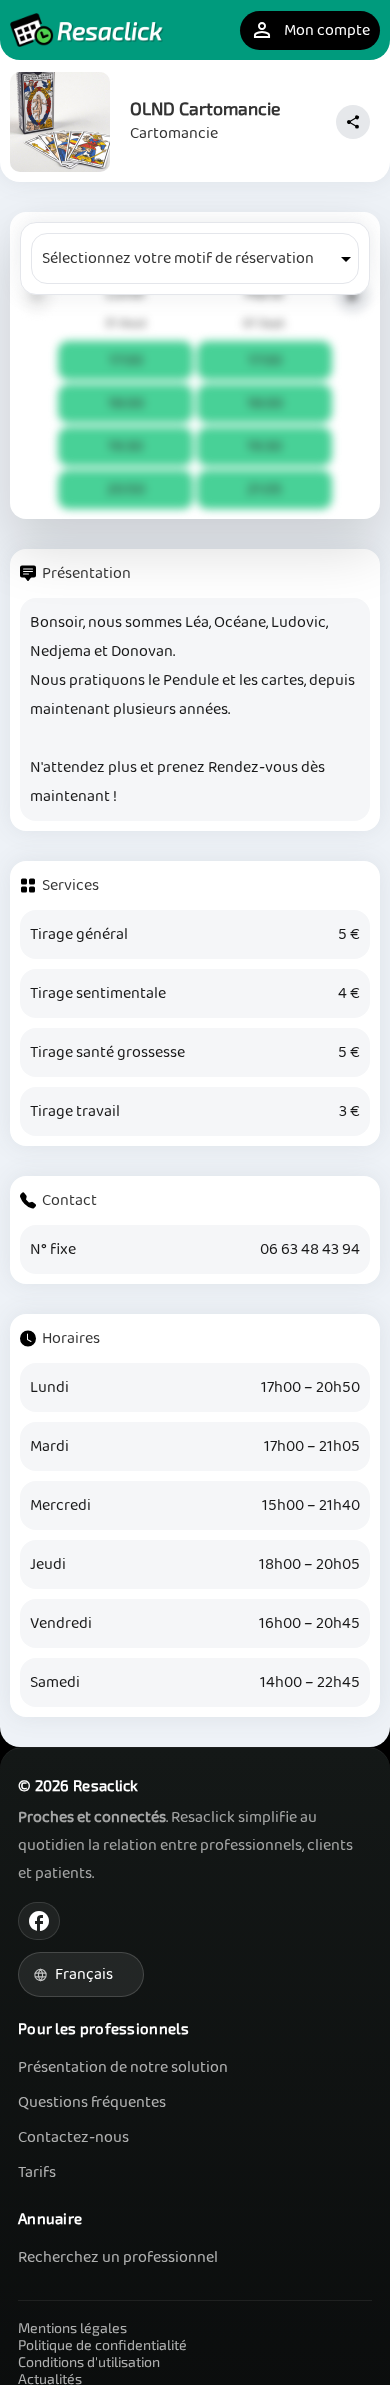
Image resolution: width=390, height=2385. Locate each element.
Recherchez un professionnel (118, 2257)
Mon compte (310, 30)
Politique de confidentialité (102, 2344)
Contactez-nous (73, 2137)
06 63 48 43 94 (310, 1249)
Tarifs (37, 2172)
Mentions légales (72, 2327)
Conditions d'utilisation (89, 2361)
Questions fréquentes (92, 2102)
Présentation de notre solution (123, 2067)
